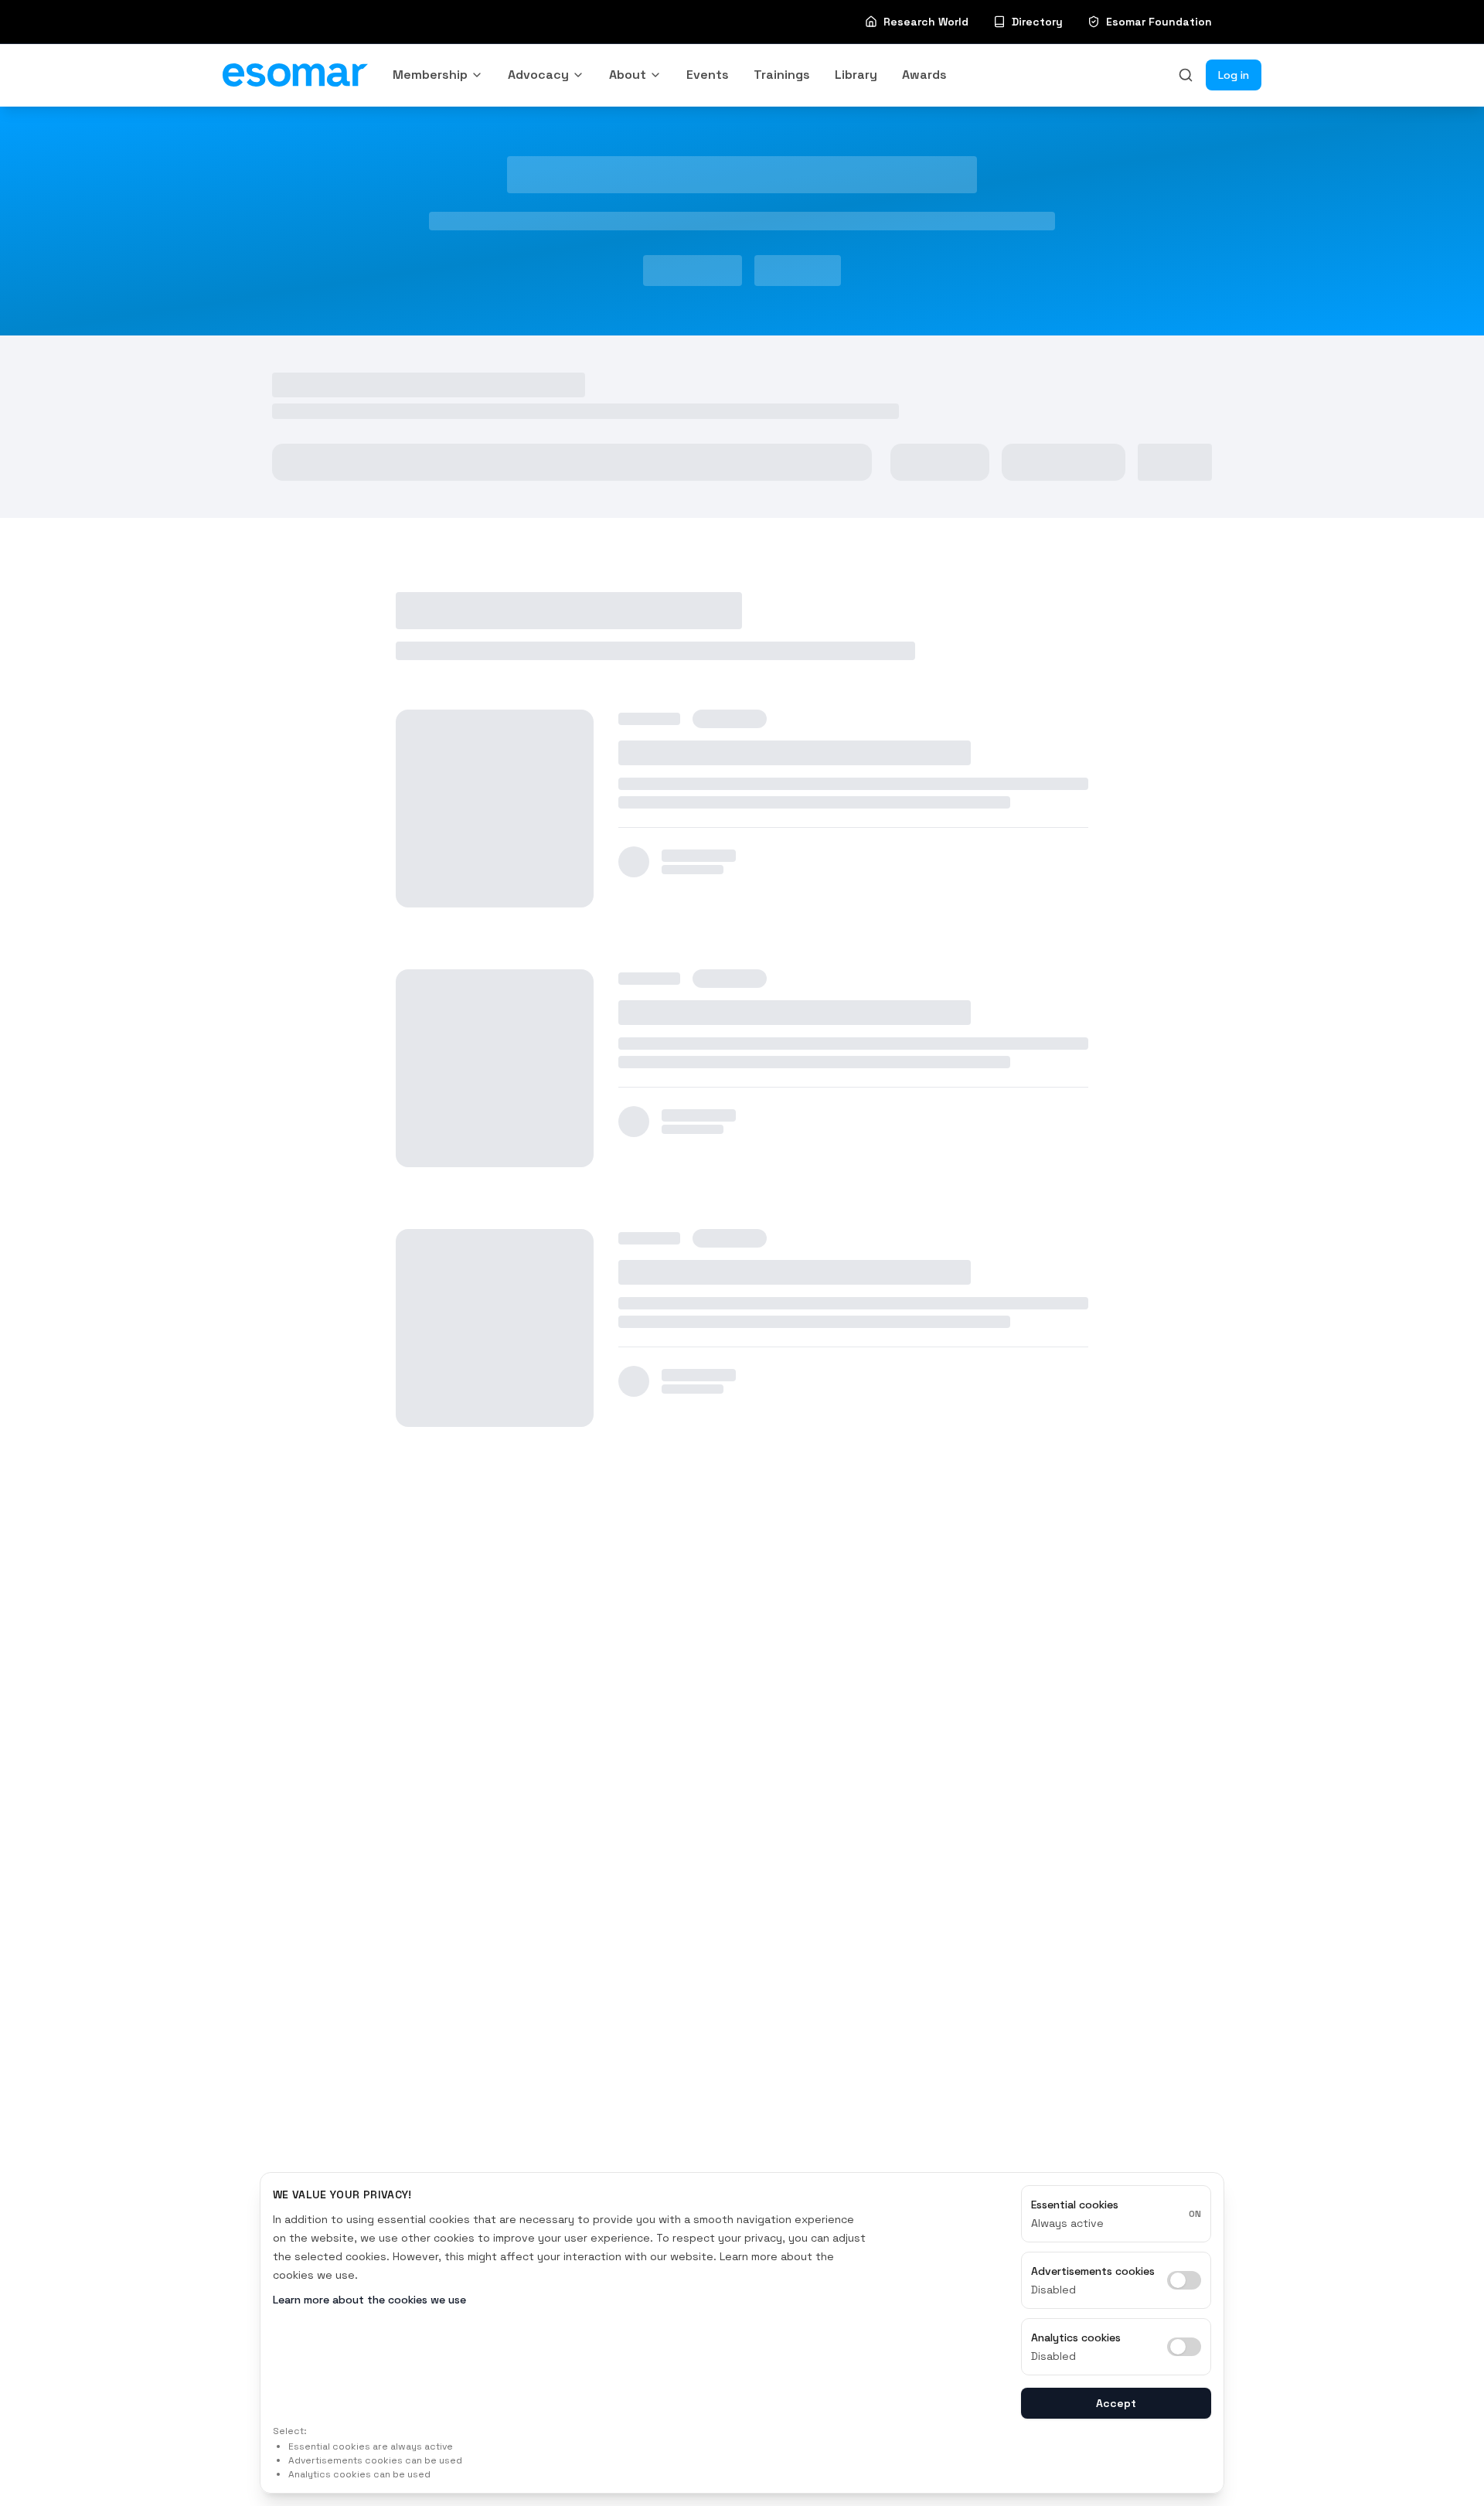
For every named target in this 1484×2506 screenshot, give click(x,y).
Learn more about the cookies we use (369, 2300)
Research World (926, 22)
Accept (1116, 2403)
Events (708, 75)
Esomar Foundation (1159, 22)
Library (856, 75)
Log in (1234, 75)
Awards (924, 75)
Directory (1037, 22)
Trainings (782, 75)
